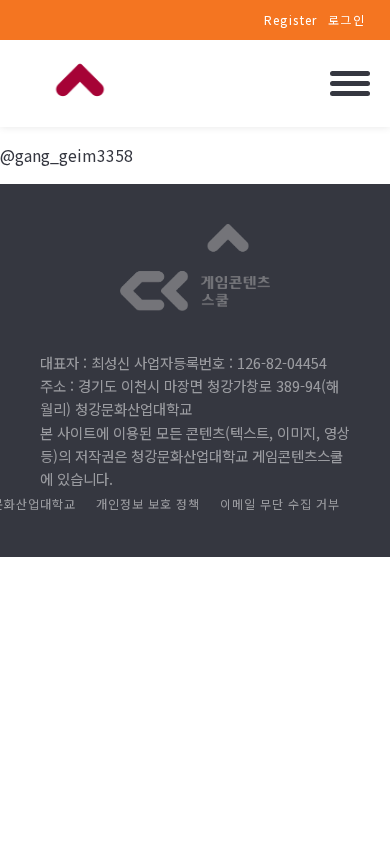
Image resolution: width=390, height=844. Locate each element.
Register (291, 19)
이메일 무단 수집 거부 (280, 503)
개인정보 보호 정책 (148, 503)
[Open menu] (350, 83)
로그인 (346, 19)
